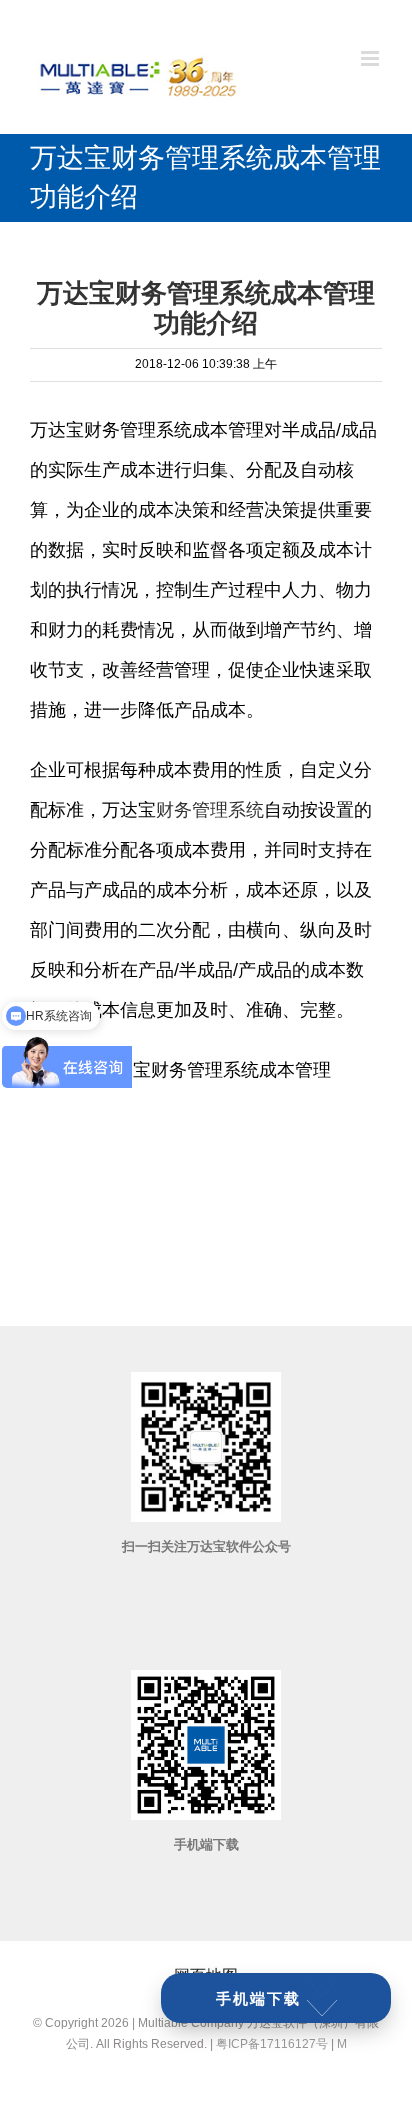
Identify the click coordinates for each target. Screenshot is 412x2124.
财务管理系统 (210, 810)
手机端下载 (258, 1998)
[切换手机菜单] (371, 58)
